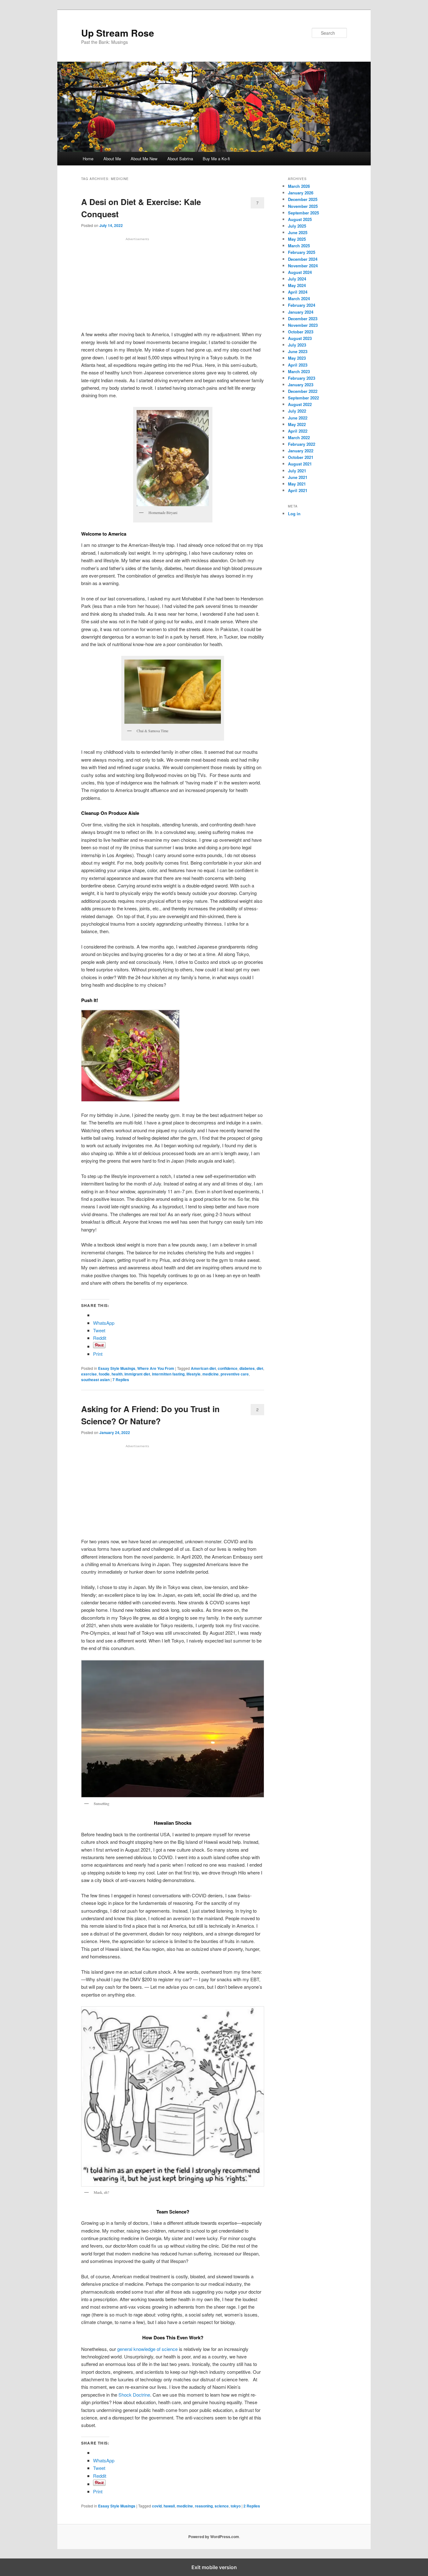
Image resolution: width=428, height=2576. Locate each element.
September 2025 (303, 213)
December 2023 (303, 319)
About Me (112, 159)
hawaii (169, 2506)
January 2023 (301, 385)
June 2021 (298, 477)
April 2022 (298, 431)
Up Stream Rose (118, 33)
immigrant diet (137, 1374)
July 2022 (297, 411)
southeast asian (95, 1380)
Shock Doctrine (134, 2395)
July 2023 (297, 345)
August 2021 (300, 464)
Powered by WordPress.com (214, 2537)
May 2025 (297, 239)
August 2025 (300, 219)
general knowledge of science (147, 2349)
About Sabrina (180, 159)
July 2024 (297, 279)
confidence (228, 1368)
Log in (294, 514)
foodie (104, 1374)
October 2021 (301, 457)
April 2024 (298, 292)
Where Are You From (156, 1368)
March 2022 (299, 437)
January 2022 (301, 451)
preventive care (235, 1374)
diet (260, 1368)
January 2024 (301, 312)
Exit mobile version (214, 2567)
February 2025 (302, 252)
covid (157, 2506)
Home (88, 159)
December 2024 (303, 259)
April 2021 (298, 490)
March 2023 (299, 371)
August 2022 (300, 404)
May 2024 (297, 285)
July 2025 (297, 226)
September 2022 (303, 398)
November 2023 (303, 325)
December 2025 (303, 199)
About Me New (144, 159)
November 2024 (303, 266)
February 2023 (302, 378)
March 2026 (299, 186)
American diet (203, 1368)
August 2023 (300, 338)
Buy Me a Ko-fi (216, 159)
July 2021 (297, 471)
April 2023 (298, 365)
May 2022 (297, 424)
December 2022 (303, 391)
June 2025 (298, 232)
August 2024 (300, 272)
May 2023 (297, 358)
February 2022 (302, 444)
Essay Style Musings (117, 1368)
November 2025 (303, 206)
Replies (121, 1380)
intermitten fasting (168, 1374)
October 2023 (301, 332)
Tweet (99, 1330)
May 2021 (297, 484)
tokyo (236, 2506)
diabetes (247, 1368)
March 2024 (299, 298)
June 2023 (298, 351)
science (222, 2506)
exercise (89, 1374)
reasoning (204, 2506)
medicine (211, 1374)
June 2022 (298, 418)
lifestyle (193, 1374)
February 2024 (302, 305)
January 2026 (301, 193)
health (117, 1374)
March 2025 (299, 246)
